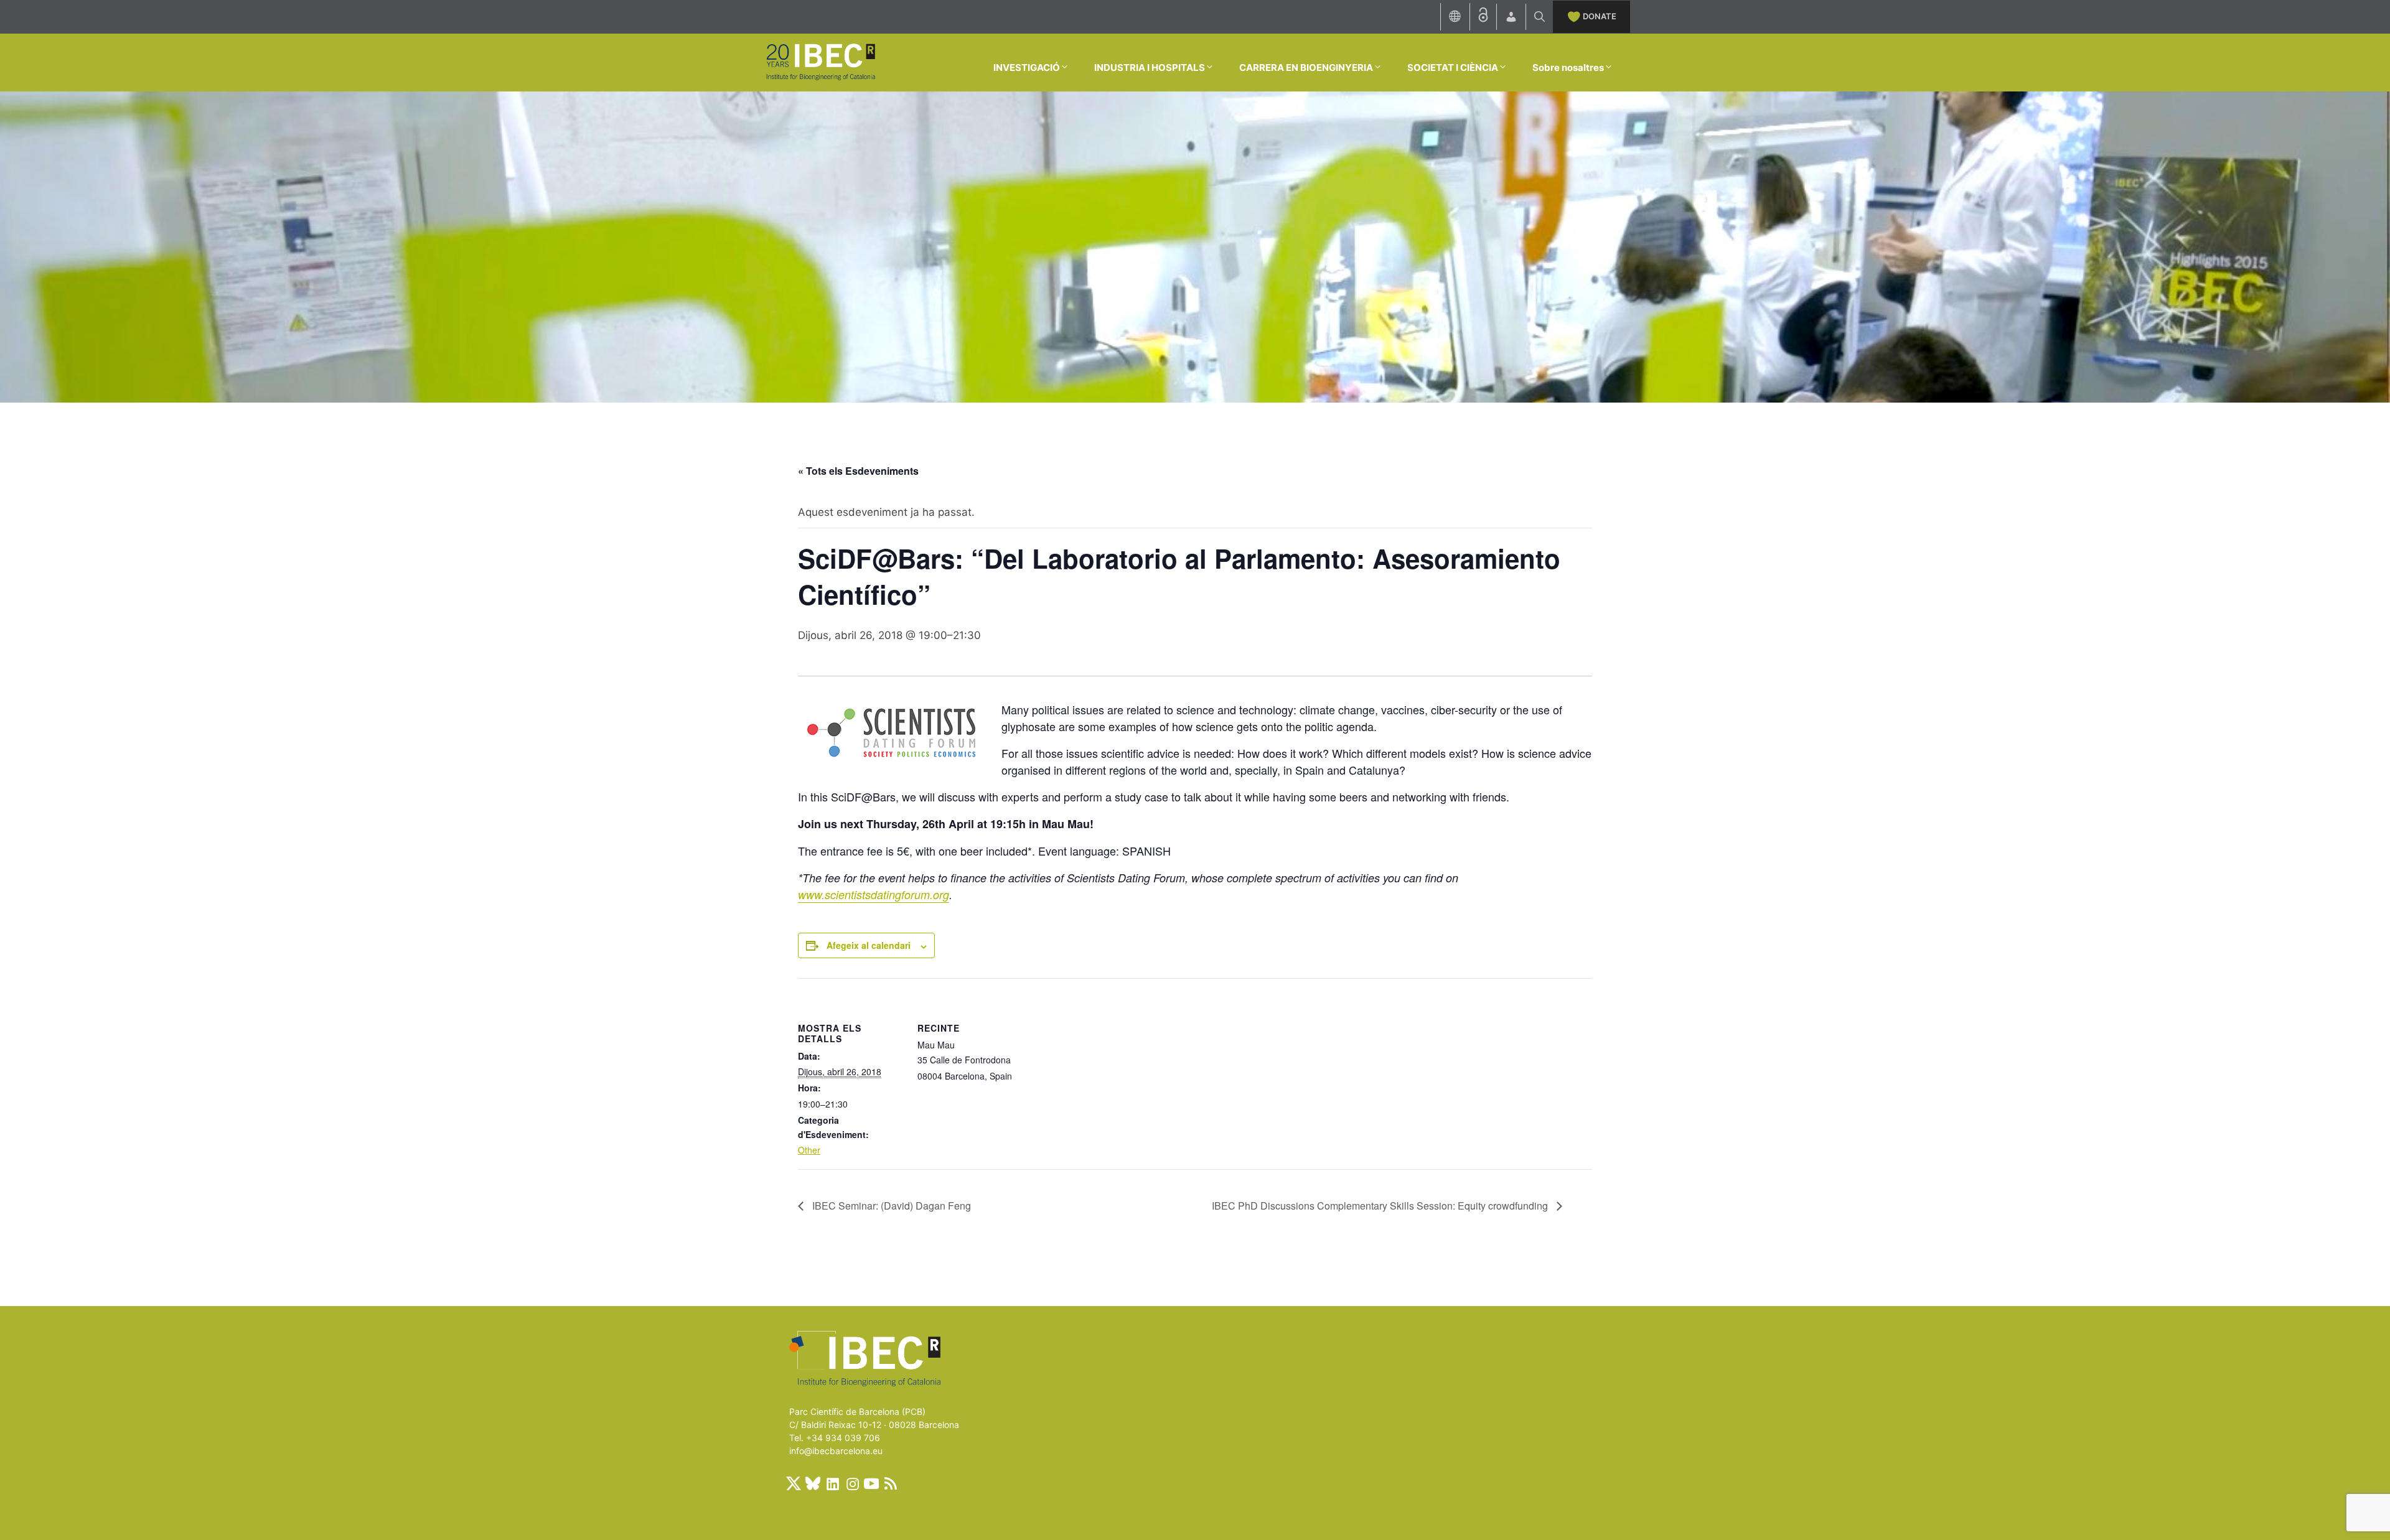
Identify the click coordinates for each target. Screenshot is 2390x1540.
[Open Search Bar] (1539, 17)
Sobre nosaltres (1568, 68)
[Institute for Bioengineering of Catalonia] (820, 62)
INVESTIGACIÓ (1027, 68)
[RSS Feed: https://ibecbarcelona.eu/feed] (891, 1483)
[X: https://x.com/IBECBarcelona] (794, 1483)
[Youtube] (871, 1483)
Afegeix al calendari (869, 945)
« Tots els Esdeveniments (858, 471)
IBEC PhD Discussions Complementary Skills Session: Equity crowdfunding (1381, 1206)
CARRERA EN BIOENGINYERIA (1306, 68)
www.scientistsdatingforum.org (874, 894)
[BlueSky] (813, 1483)
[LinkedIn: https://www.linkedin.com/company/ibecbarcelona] (832, 1483)
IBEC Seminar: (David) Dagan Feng (890, 1206)
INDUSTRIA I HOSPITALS (1150, 68)
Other (809, 1150)
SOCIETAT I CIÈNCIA (1453, 68)
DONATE (1600, 16)
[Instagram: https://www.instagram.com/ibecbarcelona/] (852, 1483)
